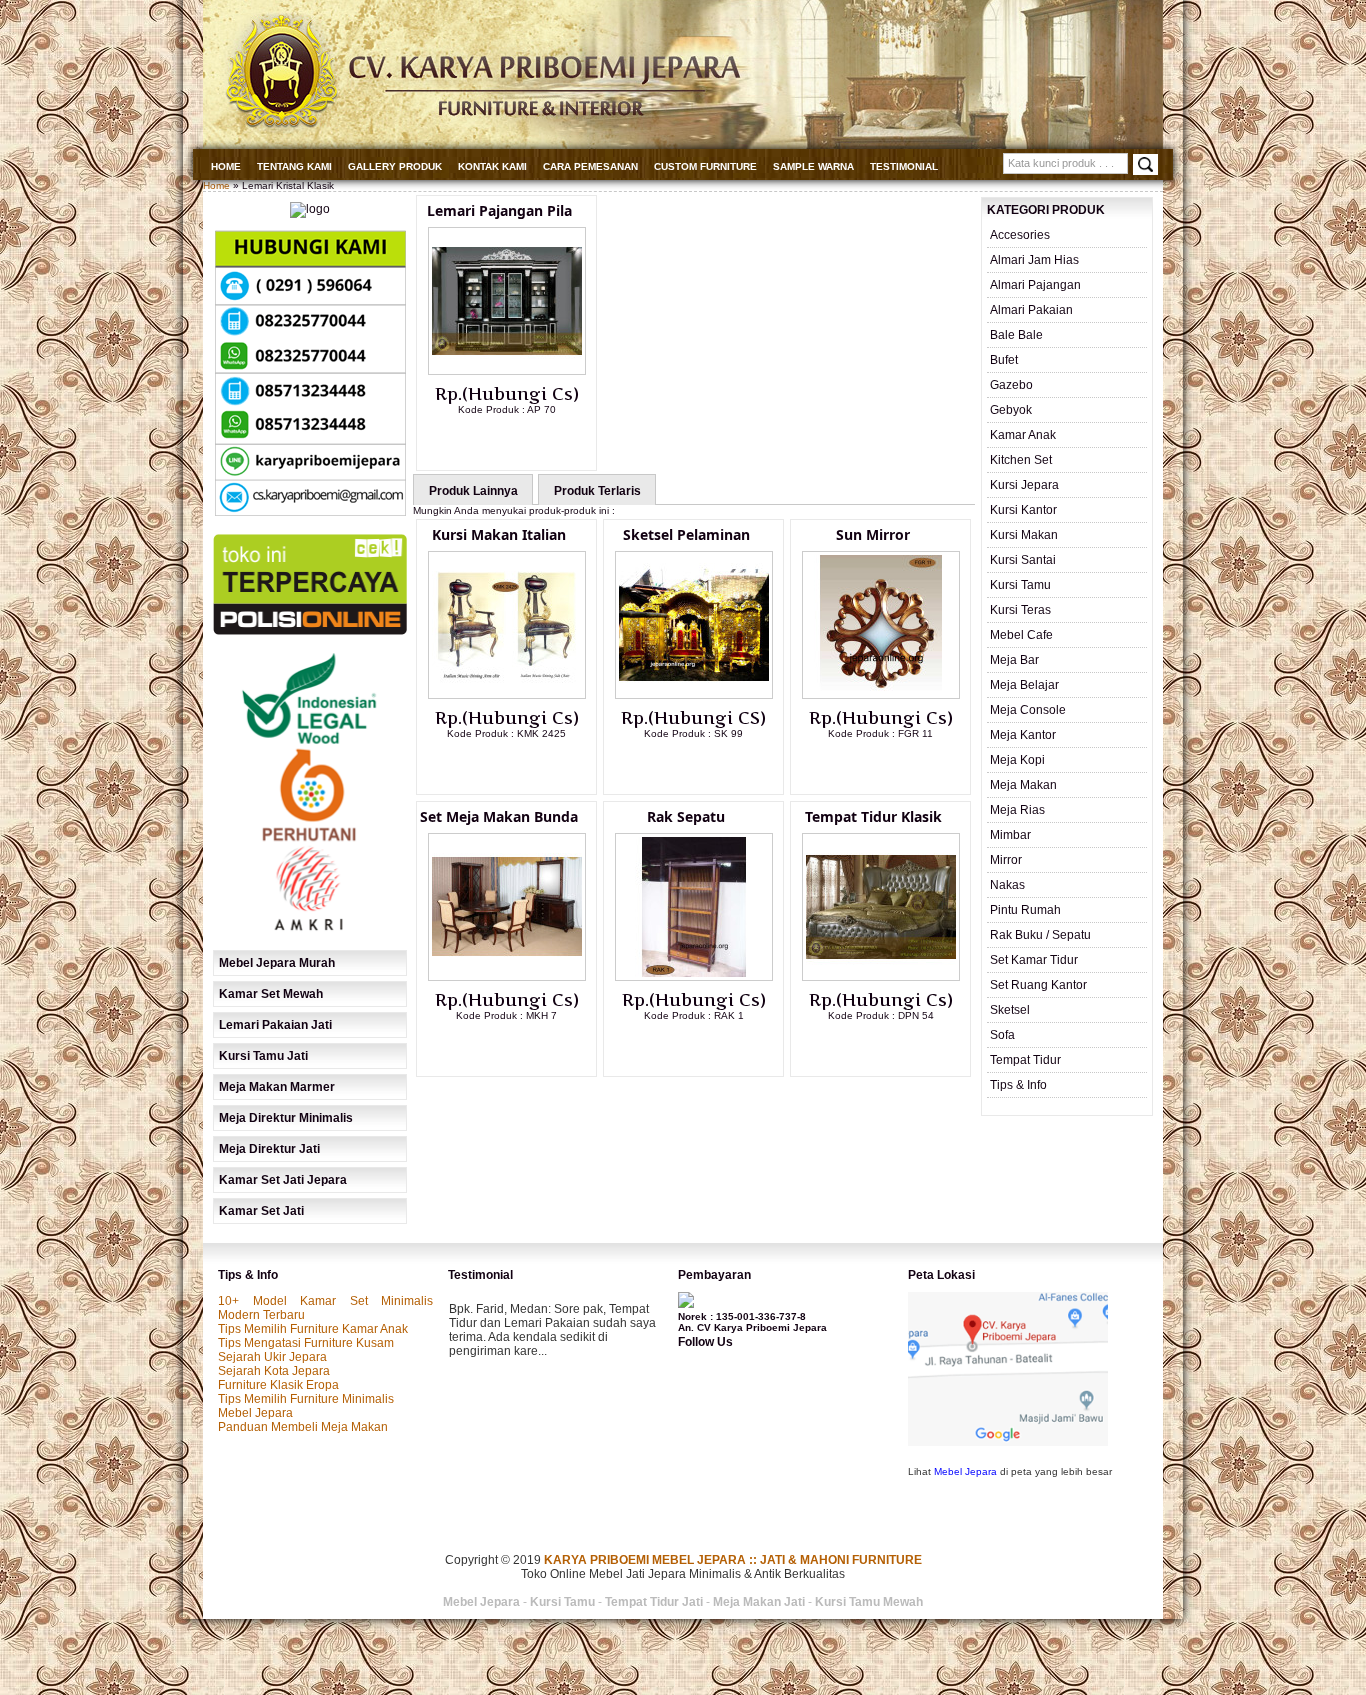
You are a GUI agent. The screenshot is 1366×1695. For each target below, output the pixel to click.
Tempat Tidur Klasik (873, 816)
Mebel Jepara (255, 1413)
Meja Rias (1017, 810)
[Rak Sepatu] (694, 977)
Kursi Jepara (1024, 485)
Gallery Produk (395, 166)
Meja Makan (1023, 785)
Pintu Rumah (1025, 910)
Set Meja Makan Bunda (499, 816)
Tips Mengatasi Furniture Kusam (306, 1343)
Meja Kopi (1017, 760)
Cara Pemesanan (590, 166)
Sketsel (1010, 1010)
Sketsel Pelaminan (686, 534)
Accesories (1020, 235)
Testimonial (904, 166)
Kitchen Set (1021, 460)
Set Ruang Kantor (1038, 985)
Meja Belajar (1024, 685)
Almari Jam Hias (1034, 260)
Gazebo (1011, 385)
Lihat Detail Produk (522, 442)
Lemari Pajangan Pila (499, 210)
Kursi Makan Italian (499, 534)
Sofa (1002, 1035)
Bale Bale (1016, 335)
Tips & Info (1018, 1085)
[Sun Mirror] (881, 695)
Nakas (1007, 885)
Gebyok (1011, 410)
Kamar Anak (1023, 435)
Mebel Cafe (1021, 635)
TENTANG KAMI (294, 166)
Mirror (1006, 860)
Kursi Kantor (1023, 510)
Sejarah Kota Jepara (274, 1371)
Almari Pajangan (1035, 285)
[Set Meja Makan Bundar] (507, 977)
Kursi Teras (1020, 610)
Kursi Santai (1023, 560)
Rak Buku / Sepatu (1040, 935)
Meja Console (1028, 710)
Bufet (1004, 360)
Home (226, 166)
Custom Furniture (705, 166)
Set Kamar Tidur (1034, 960)
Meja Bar (1014, 660)
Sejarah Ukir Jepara (272, 1357)
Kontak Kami (492, 166)
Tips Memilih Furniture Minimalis (306, 1399)
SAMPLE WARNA (813, 166)
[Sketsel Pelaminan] (694, 695)
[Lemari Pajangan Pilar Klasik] (507, 371)
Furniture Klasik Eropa (278, 1385)
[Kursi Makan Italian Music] (507, 695)
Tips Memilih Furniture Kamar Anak (313, 1329)
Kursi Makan (1024, 535)
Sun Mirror (873, 534)
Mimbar (1010, 835)
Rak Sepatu (686, 816)
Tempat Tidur (1025, 1060)
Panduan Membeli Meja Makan (303, 1427)
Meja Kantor (1023, 735)
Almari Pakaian (1031, 310)
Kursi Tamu (1020, 585)
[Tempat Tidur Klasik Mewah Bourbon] (881, 977)
